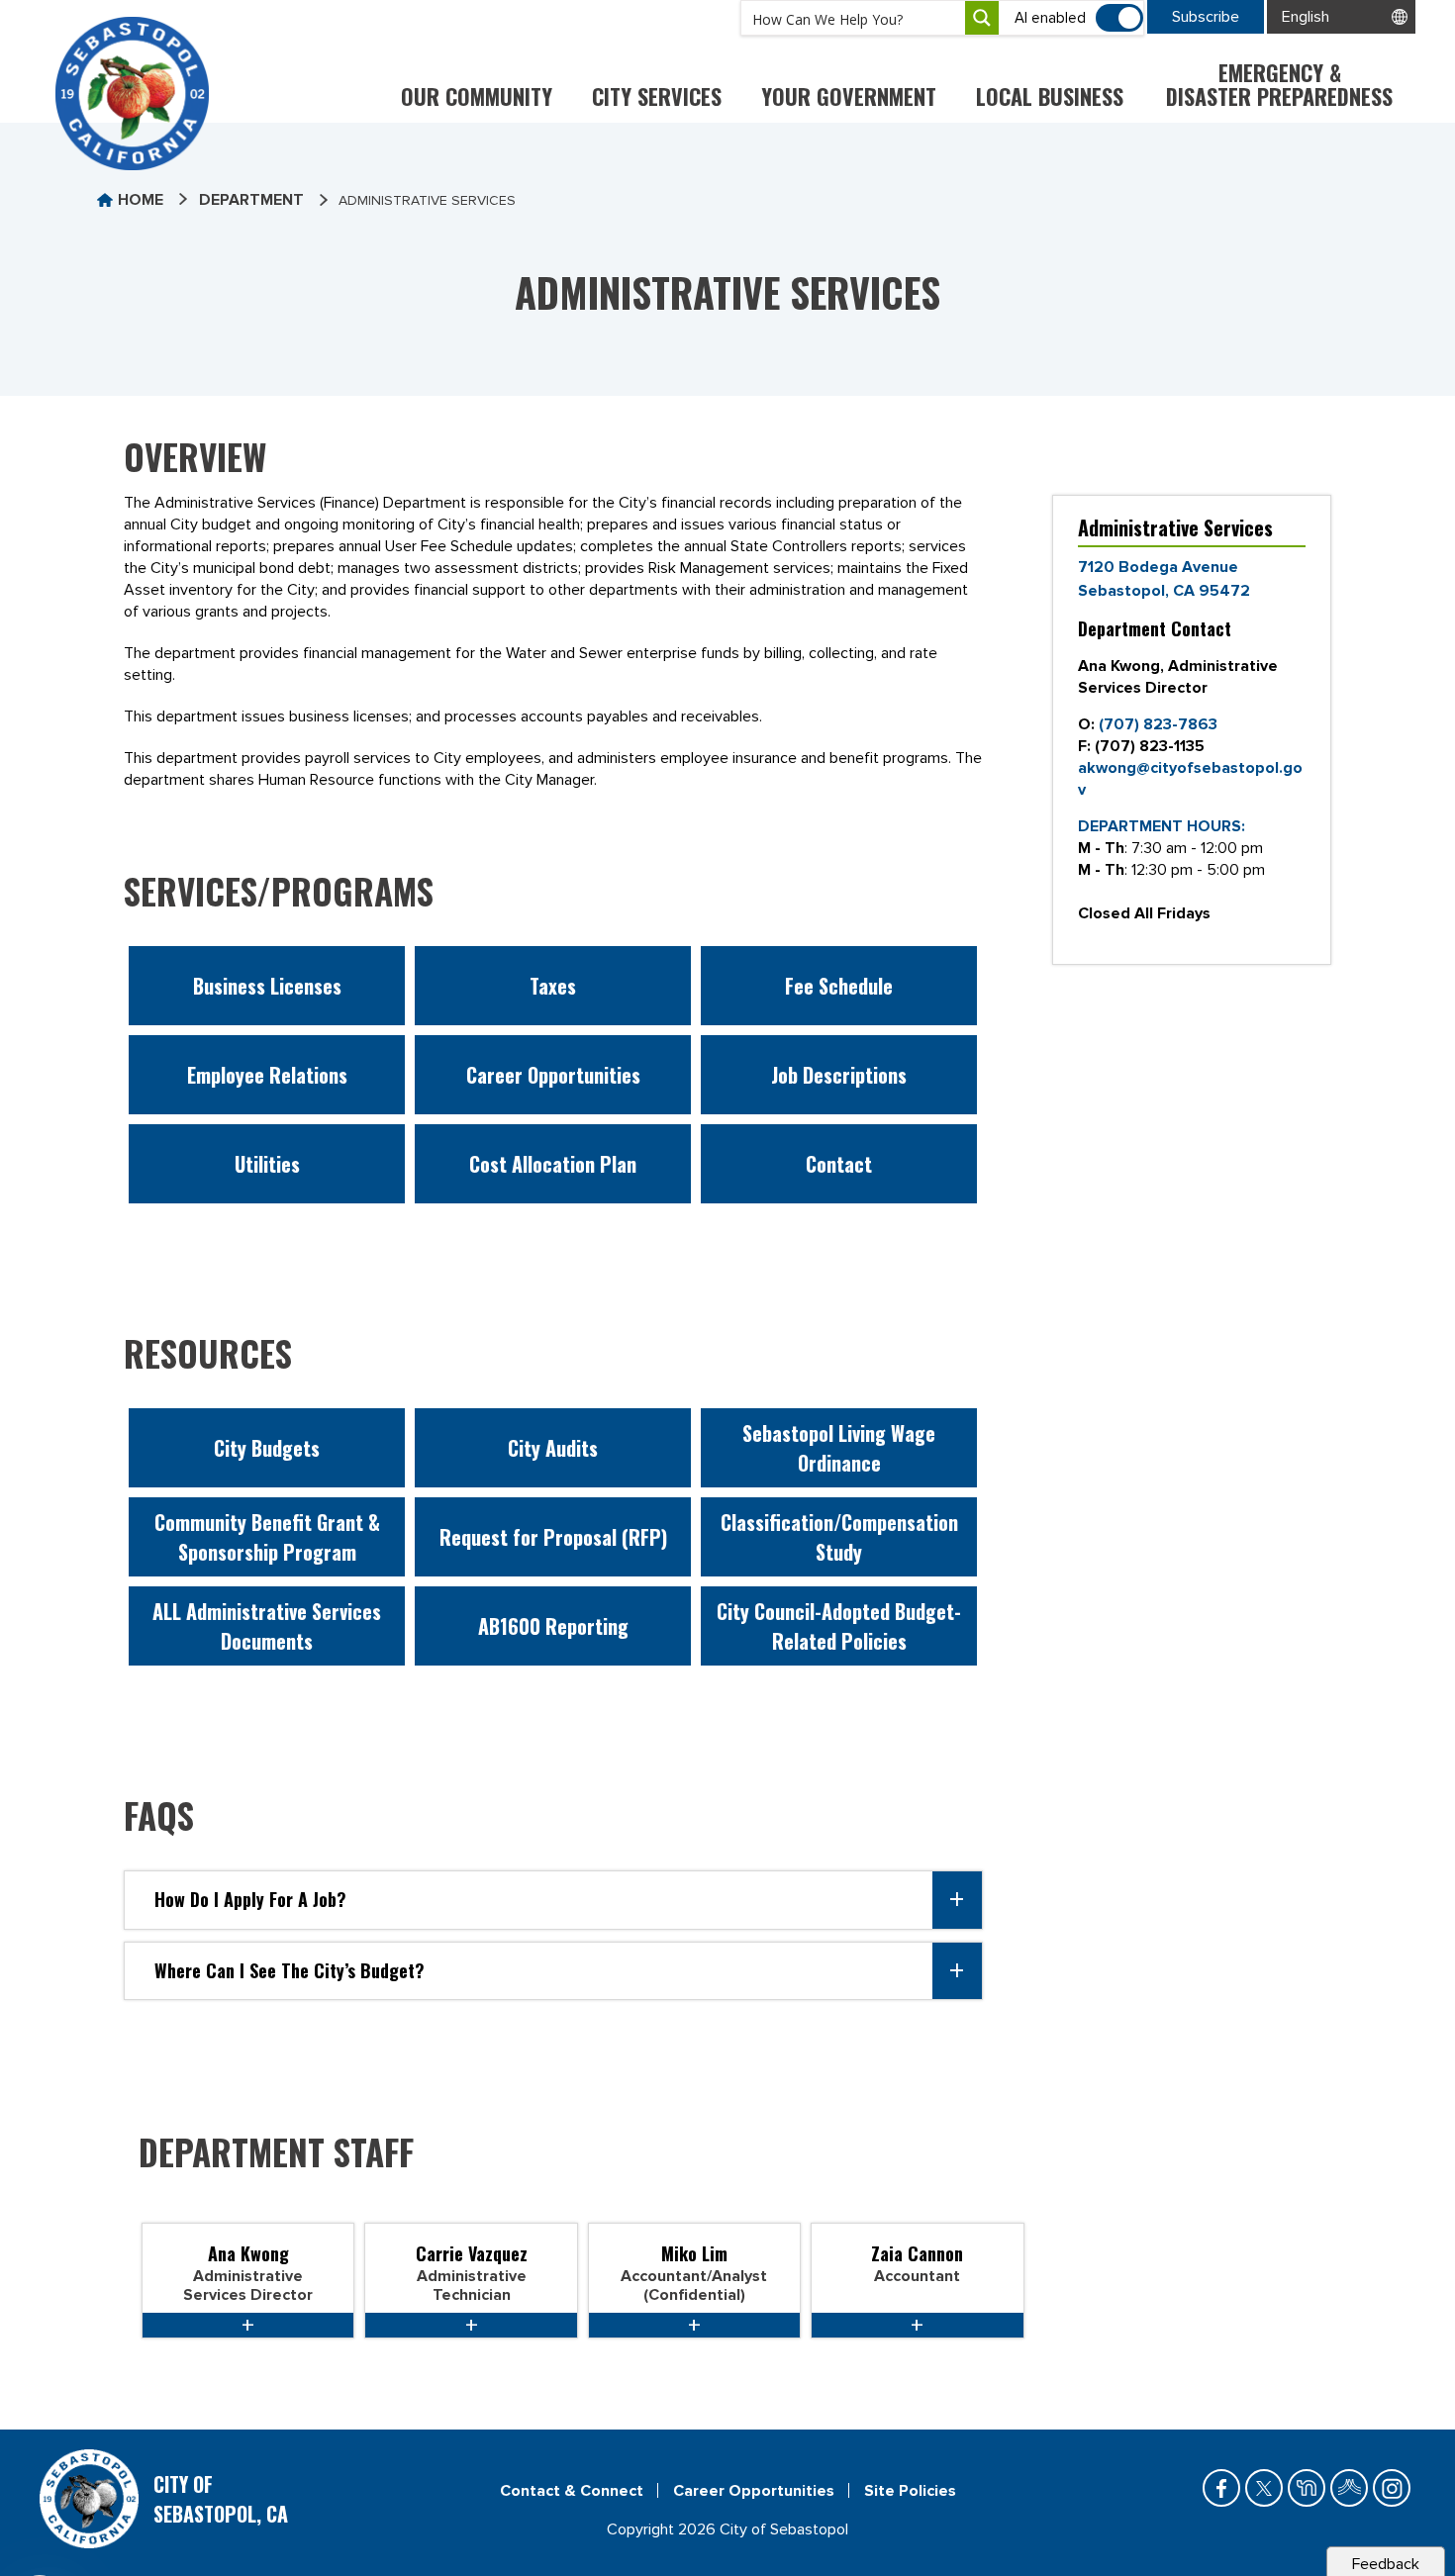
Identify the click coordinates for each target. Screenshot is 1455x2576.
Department (251, 200)
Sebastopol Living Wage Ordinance (839, 1448)
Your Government (849, 96)
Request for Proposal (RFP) (553, 1537)
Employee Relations (267, 1075)
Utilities (267, 1164)
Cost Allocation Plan (553, 1164)
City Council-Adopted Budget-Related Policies (839, 1626)
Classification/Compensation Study (839, 1537)
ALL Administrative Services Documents (267, 1626)
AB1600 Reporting (553, 1626)
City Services (657, 96)
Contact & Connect (572, 2491)
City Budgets (267, 1448)
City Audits (553, 1448)
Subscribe (1206, 17)
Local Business (1050, 96)
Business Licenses (267, 986)
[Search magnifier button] (982, 18)
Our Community (477, 96)
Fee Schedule (839, 986)
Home (141, 200)
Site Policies (910, 2491)
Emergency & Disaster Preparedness (1279, 84)
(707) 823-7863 (1158, 724)
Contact (839, 1164)
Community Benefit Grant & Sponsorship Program (267, 1537)
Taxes (553, 986)
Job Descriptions (839, 1075)
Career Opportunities (553, 1075)
